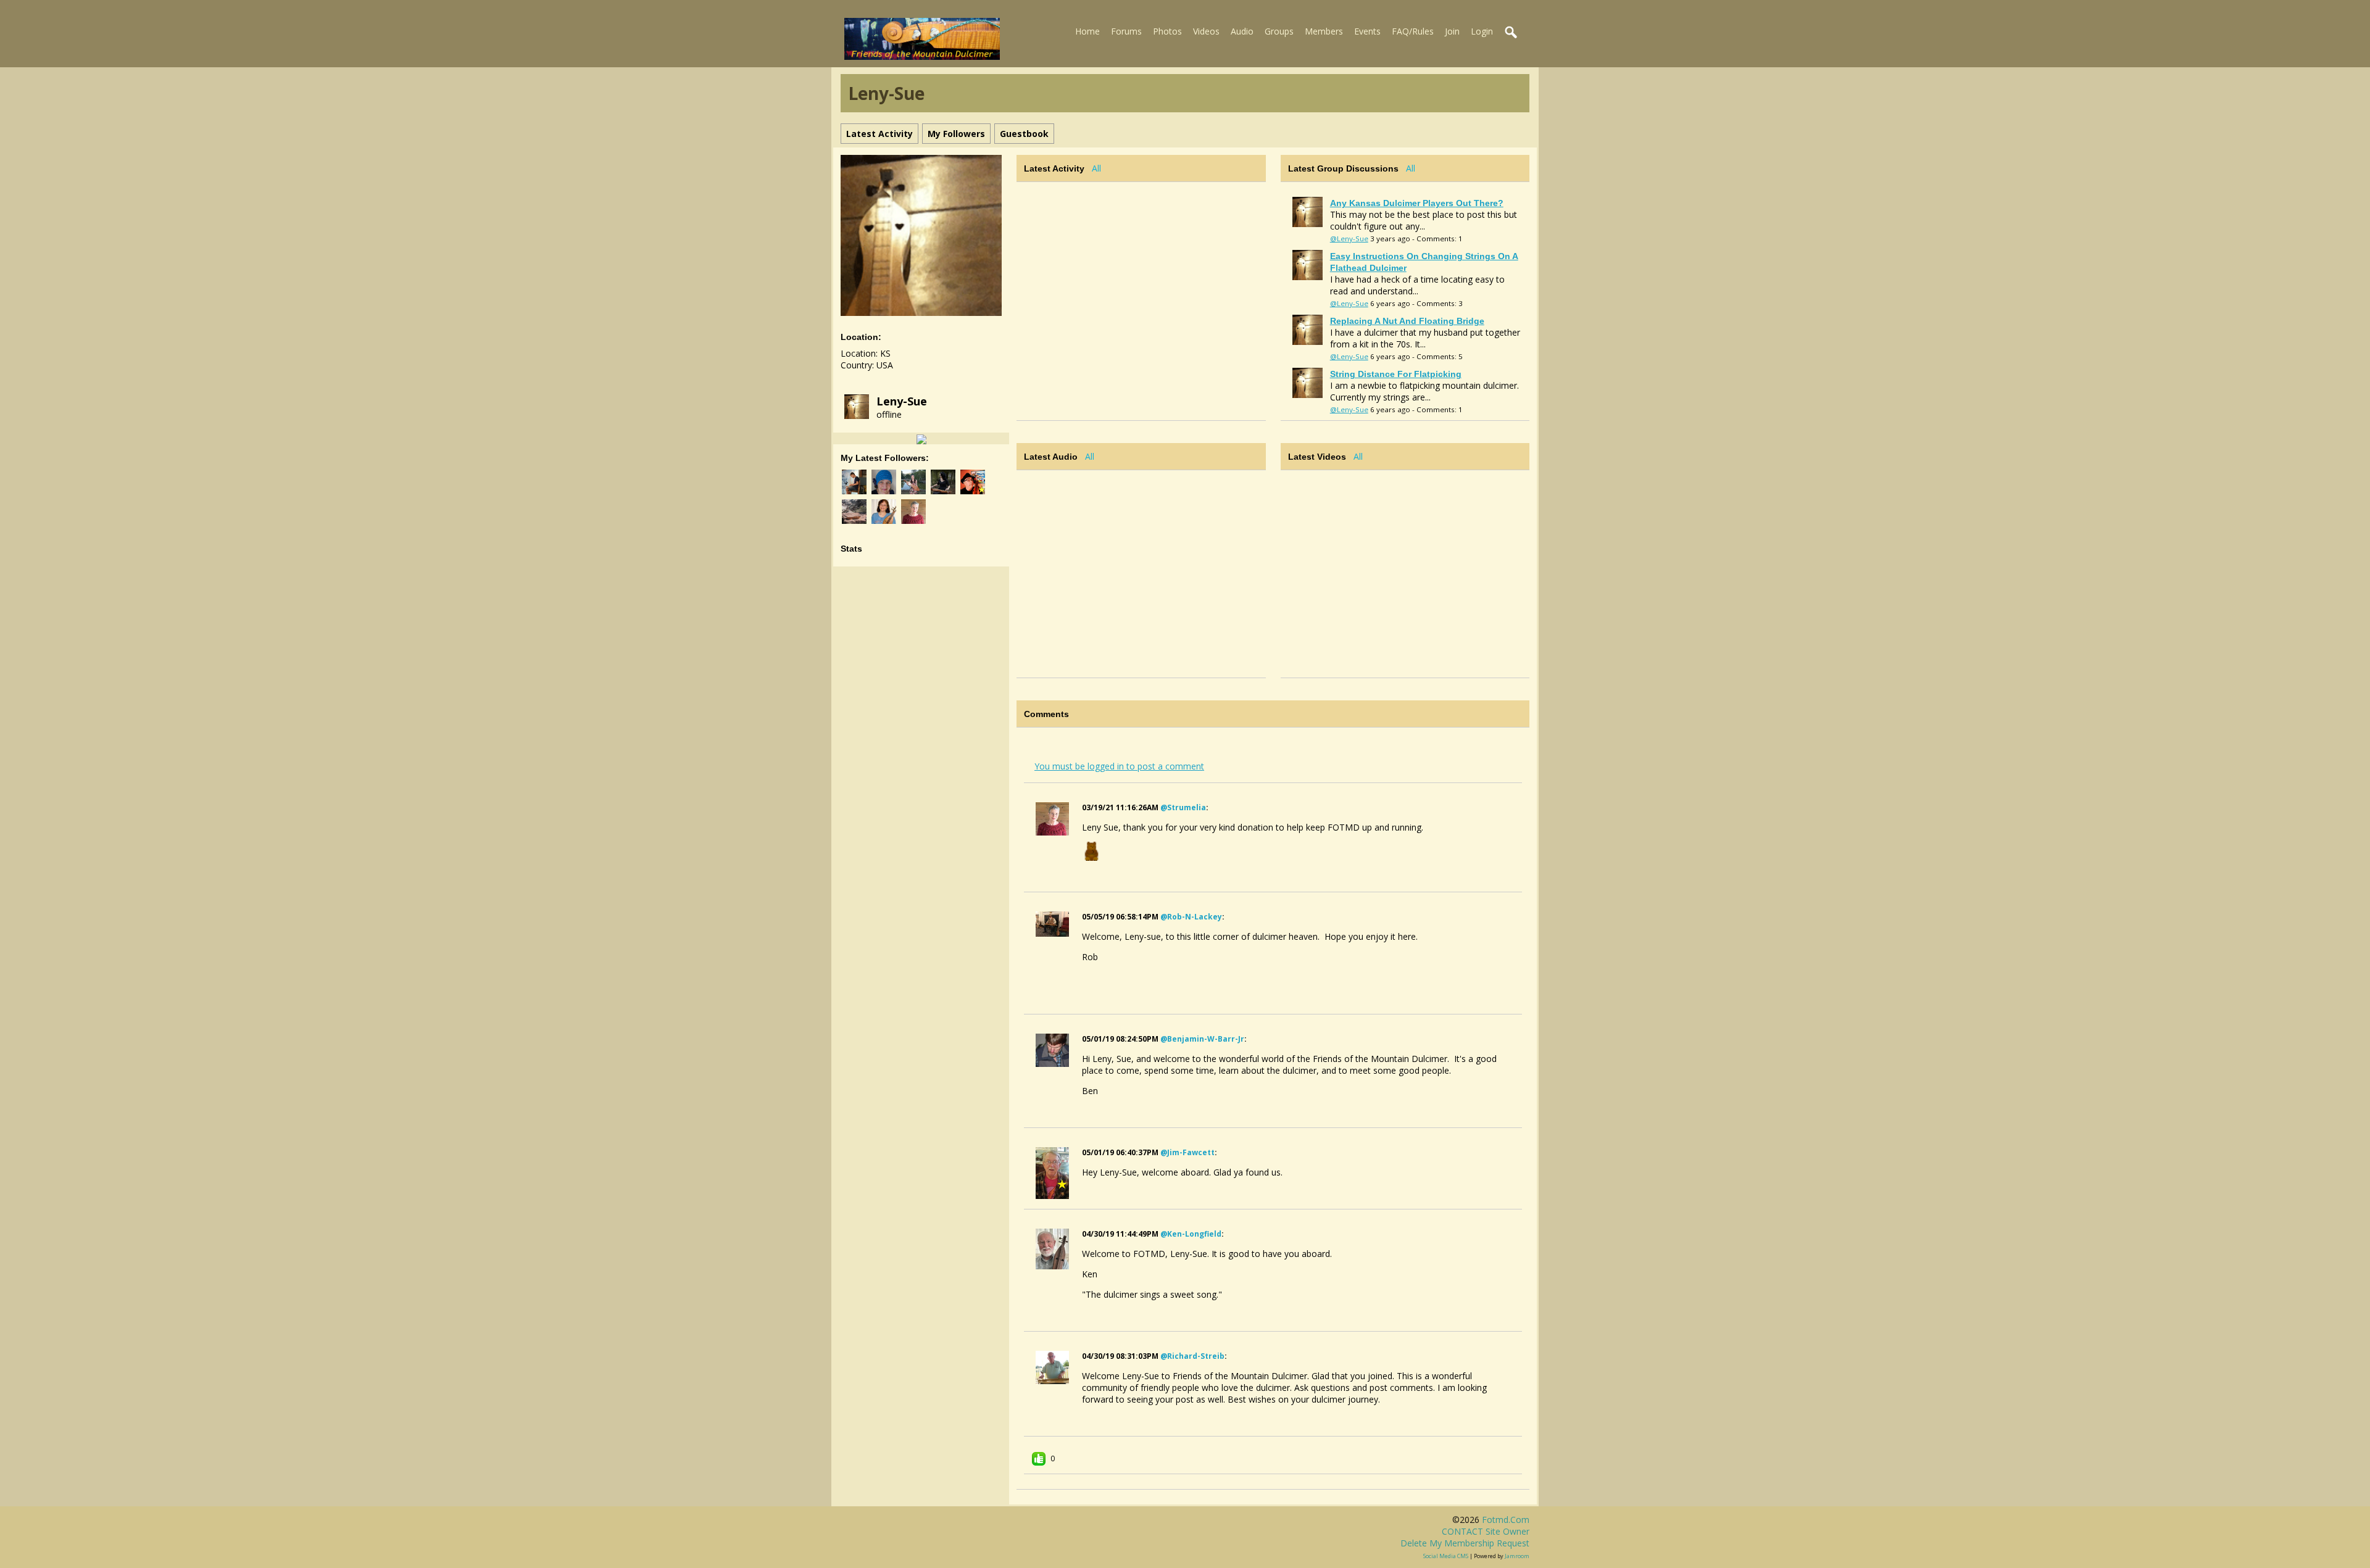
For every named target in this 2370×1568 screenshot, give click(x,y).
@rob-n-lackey (1191, 917)
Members (1324, 31)
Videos (1206, 31)
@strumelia (1183, 807)
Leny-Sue (902, 401)
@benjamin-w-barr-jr (1202, 1039)
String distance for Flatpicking (1396, 374)
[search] (1511, 33)
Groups (1279, 31)
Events (1367, 31)
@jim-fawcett (1187, 1152)
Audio (1242, 31)
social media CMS (1446, 1556)
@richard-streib (1192, 1356)
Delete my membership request (1465, 1543)
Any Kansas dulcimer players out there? (1417, 203)
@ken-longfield (1191, 1234)
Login (1482, 31)
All (1096, 168)
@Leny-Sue (1349, 239)
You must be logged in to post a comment (1119, 766)
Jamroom (1517, 1556)
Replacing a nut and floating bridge (1407, 321)
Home (1087, 31)
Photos (1167, 31)
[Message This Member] (921, 438)
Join (1452, 31)
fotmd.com (1506, 1520)
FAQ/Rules (1413, 31)
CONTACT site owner (1486, 1531)
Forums (1126, 31)
